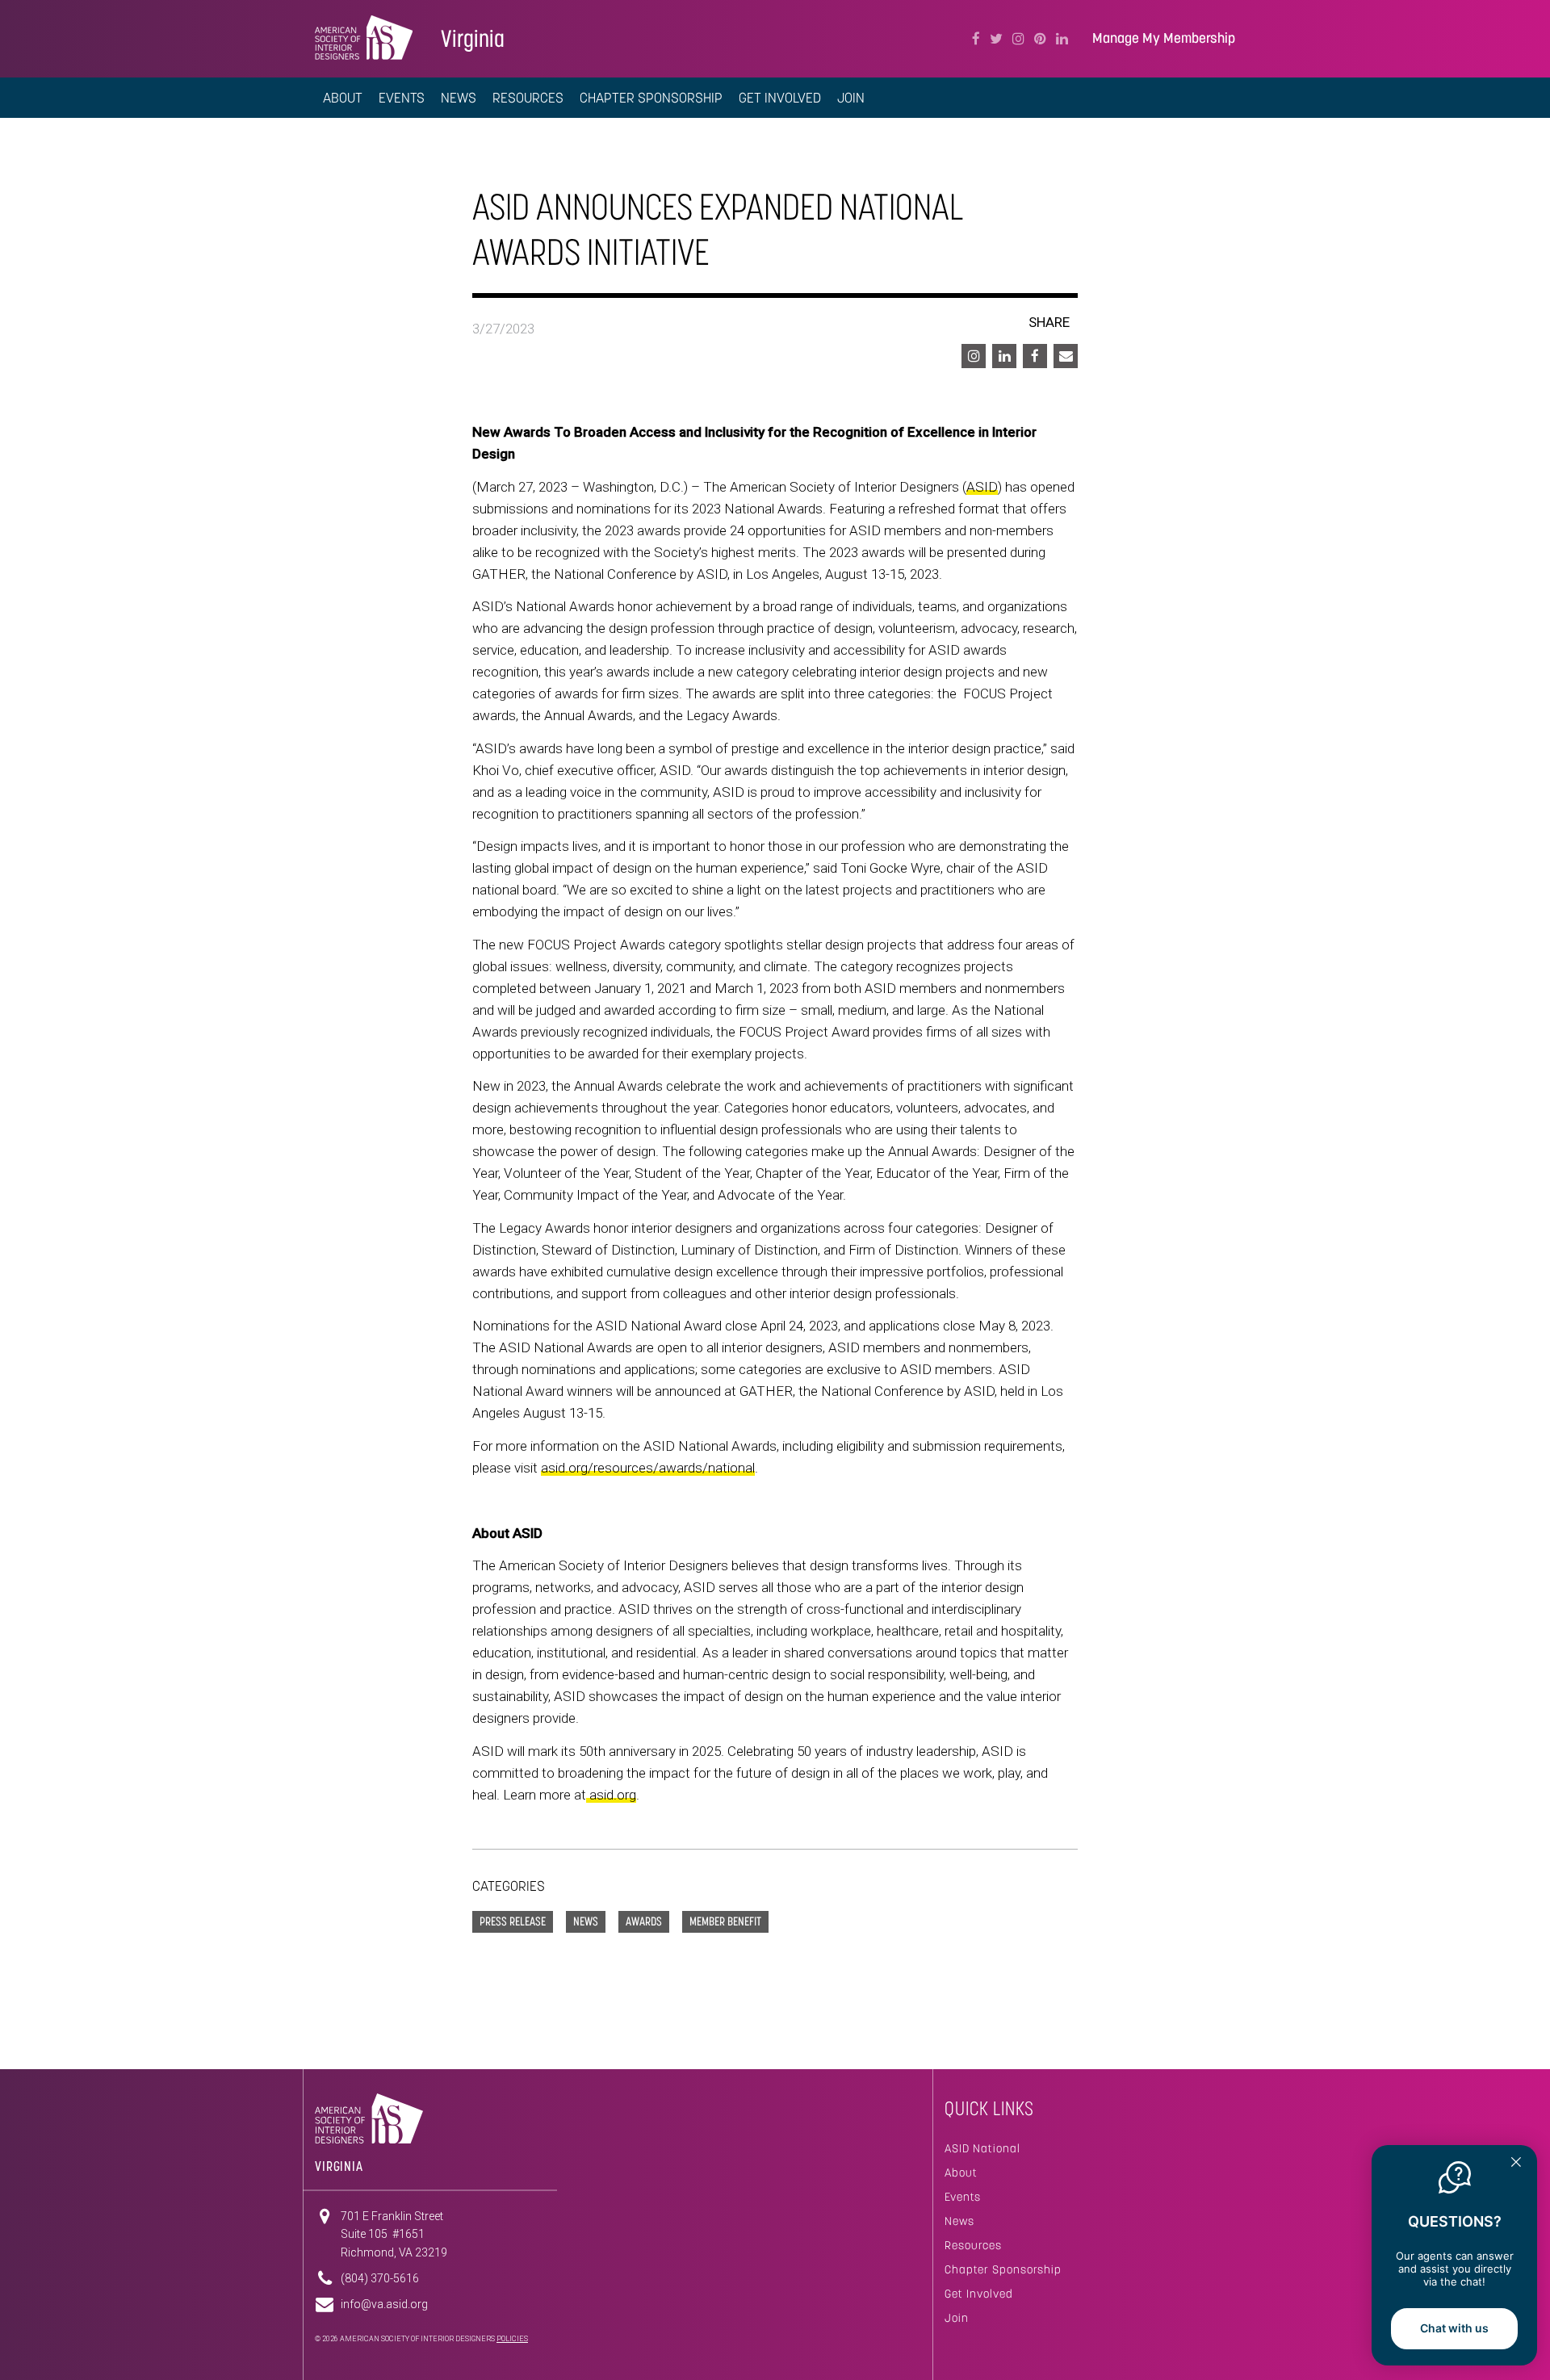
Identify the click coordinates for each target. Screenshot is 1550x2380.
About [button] (343, 98)
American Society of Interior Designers (364, 37)
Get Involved (979, 2294)
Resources (973, 2245)
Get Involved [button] (780, 98)
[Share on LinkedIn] (1004, 356)
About (961, 2173)
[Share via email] (1066, 356)
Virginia (473, 38)
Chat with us (1454, 2328)
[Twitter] (996, 39)
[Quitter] (1516, 2164)
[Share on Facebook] (1035, 356)
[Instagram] (1018, 39)
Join (957, 2318)
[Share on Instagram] (974, 356)
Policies (512, 2339)
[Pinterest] (1040, 39)
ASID (982, 487)
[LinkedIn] (1062, 39)
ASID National (982, 2148)
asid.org (613, 1795)
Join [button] (851, 98)
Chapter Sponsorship (651, 98)
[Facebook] (976, 39)
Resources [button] (528, 98)
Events (402, 98)
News (459, 98)
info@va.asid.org (384, 2304)
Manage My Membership (1164, 38)
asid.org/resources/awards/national (648, 1468)
